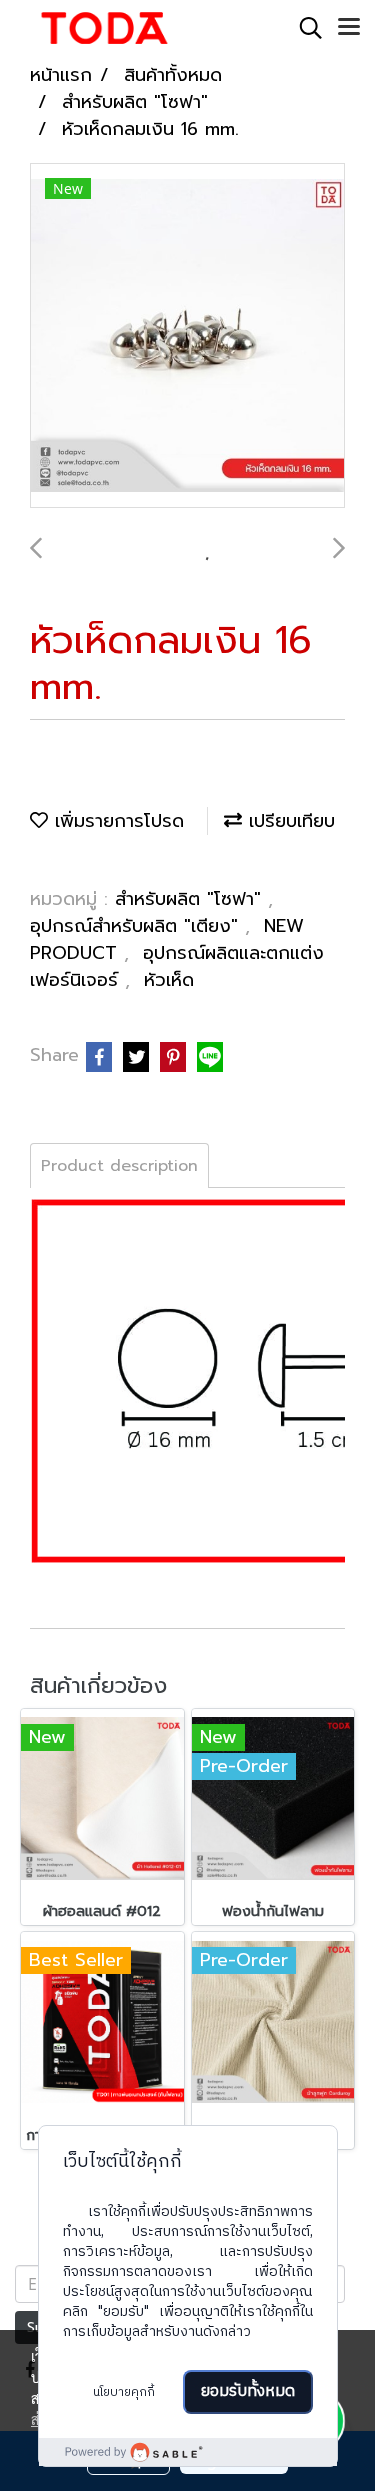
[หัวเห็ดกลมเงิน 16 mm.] (187, 336)
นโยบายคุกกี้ (124, 2392)
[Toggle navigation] (349, 28)
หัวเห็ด (169, 980)
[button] (304, 28)
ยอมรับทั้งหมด (248, 2391)
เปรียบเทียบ (288, 821)
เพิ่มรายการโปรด (116, 821)
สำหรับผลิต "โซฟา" (191, 899)
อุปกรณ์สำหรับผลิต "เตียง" (137, 926)
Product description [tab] (119, 1166)
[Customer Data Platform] (188, 2452)
